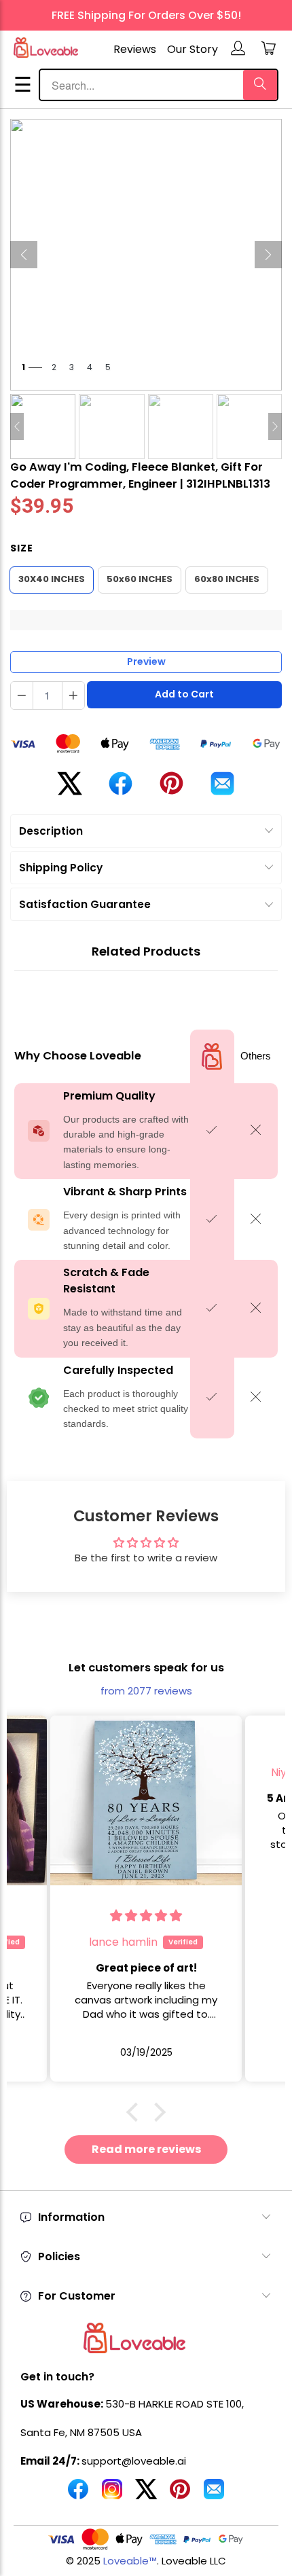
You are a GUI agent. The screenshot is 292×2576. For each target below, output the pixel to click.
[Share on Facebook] (121, 789)
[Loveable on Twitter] (146, 2495)
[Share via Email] (222, 789)
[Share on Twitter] (70, 789)
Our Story (193, 49)
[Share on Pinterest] (171, 788)
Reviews (135, 49)
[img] (146, 1916)
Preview (146, 661)
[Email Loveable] (214, 2495)
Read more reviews (146, 2149)
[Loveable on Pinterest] (180, 2495)
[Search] (260, 85)
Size (22, 548)
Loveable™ (130, 2561)
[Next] (268, 255)
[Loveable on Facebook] (78, 2495)
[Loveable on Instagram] (112, 2495)
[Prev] (24, 255)
